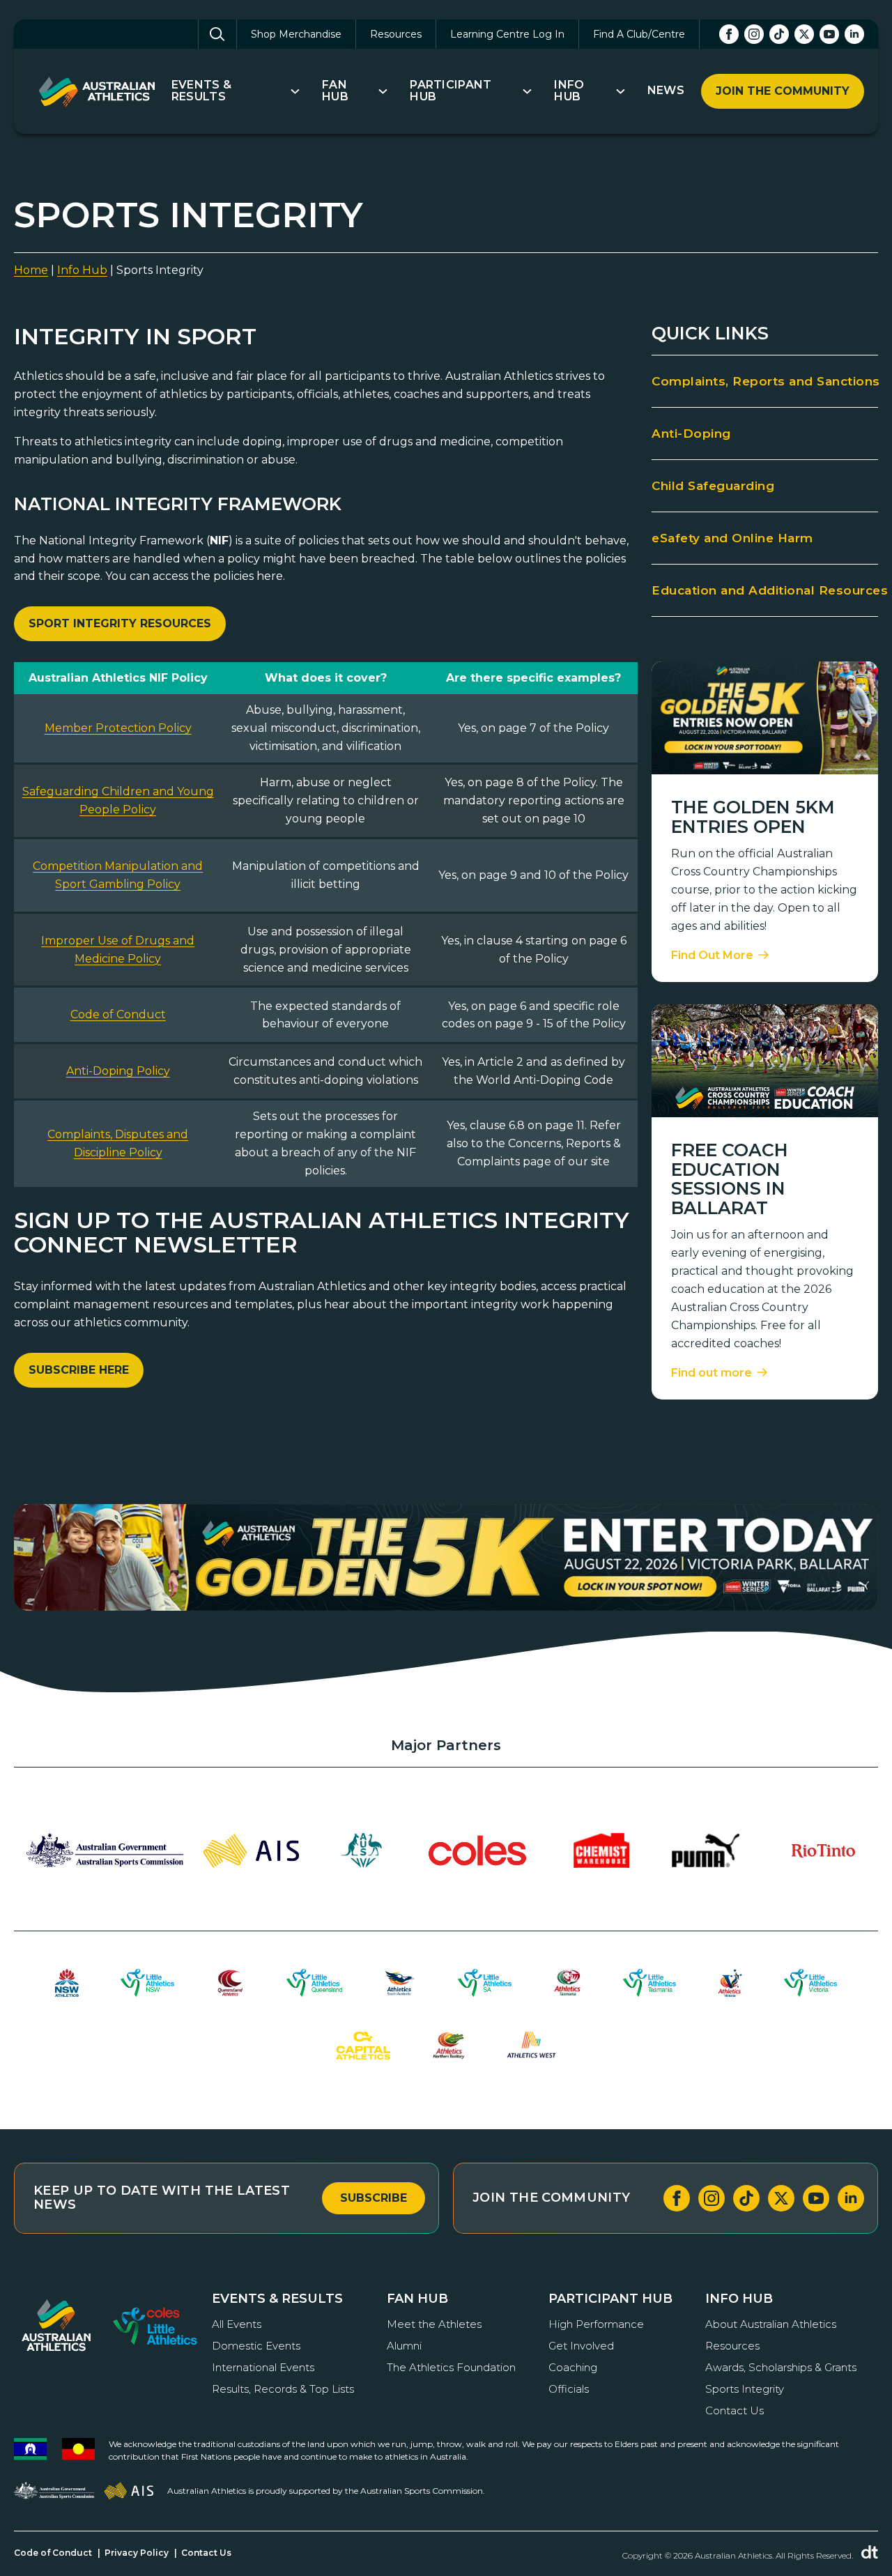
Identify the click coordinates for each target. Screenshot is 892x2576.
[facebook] (729, 34)
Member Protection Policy (118, 728)
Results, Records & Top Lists (283, 2389)
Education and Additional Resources (765, 590)
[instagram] (754, 34)
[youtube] (829, 34)
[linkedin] (854, 34)
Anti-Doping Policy (118, 1071)
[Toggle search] (217, 34)
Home (31, 270)
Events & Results (202, 91)
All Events (237, 2324)
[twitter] (804, 34)
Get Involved (581, 2346)
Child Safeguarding (713, 486)
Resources (396, 34)
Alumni (404, 2346)
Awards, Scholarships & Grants (781, 2367)
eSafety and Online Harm (732, 538)
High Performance (596, 2324)
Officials (569, 2389)
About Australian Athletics (771, 2324)
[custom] (779, 34)
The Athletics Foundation (451, 2367)
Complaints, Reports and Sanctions (765, 381)
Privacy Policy (137, 2553)
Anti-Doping (691, 434)
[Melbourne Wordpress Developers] (870, 2552)
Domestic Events (256, 2346)
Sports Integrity (745, 2389)
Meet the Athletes (434, 2324)
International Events (263, 2367)
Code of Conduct (118, 1014)
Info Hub (569, 91)
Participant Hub (451, 91)
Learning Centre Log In (507, 34)
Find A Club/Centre (639, 34)
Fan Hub (335, 91)
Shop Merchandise (296, 34)
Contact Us (735, 2410)
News (666, 91)
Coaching (573, 2367)
